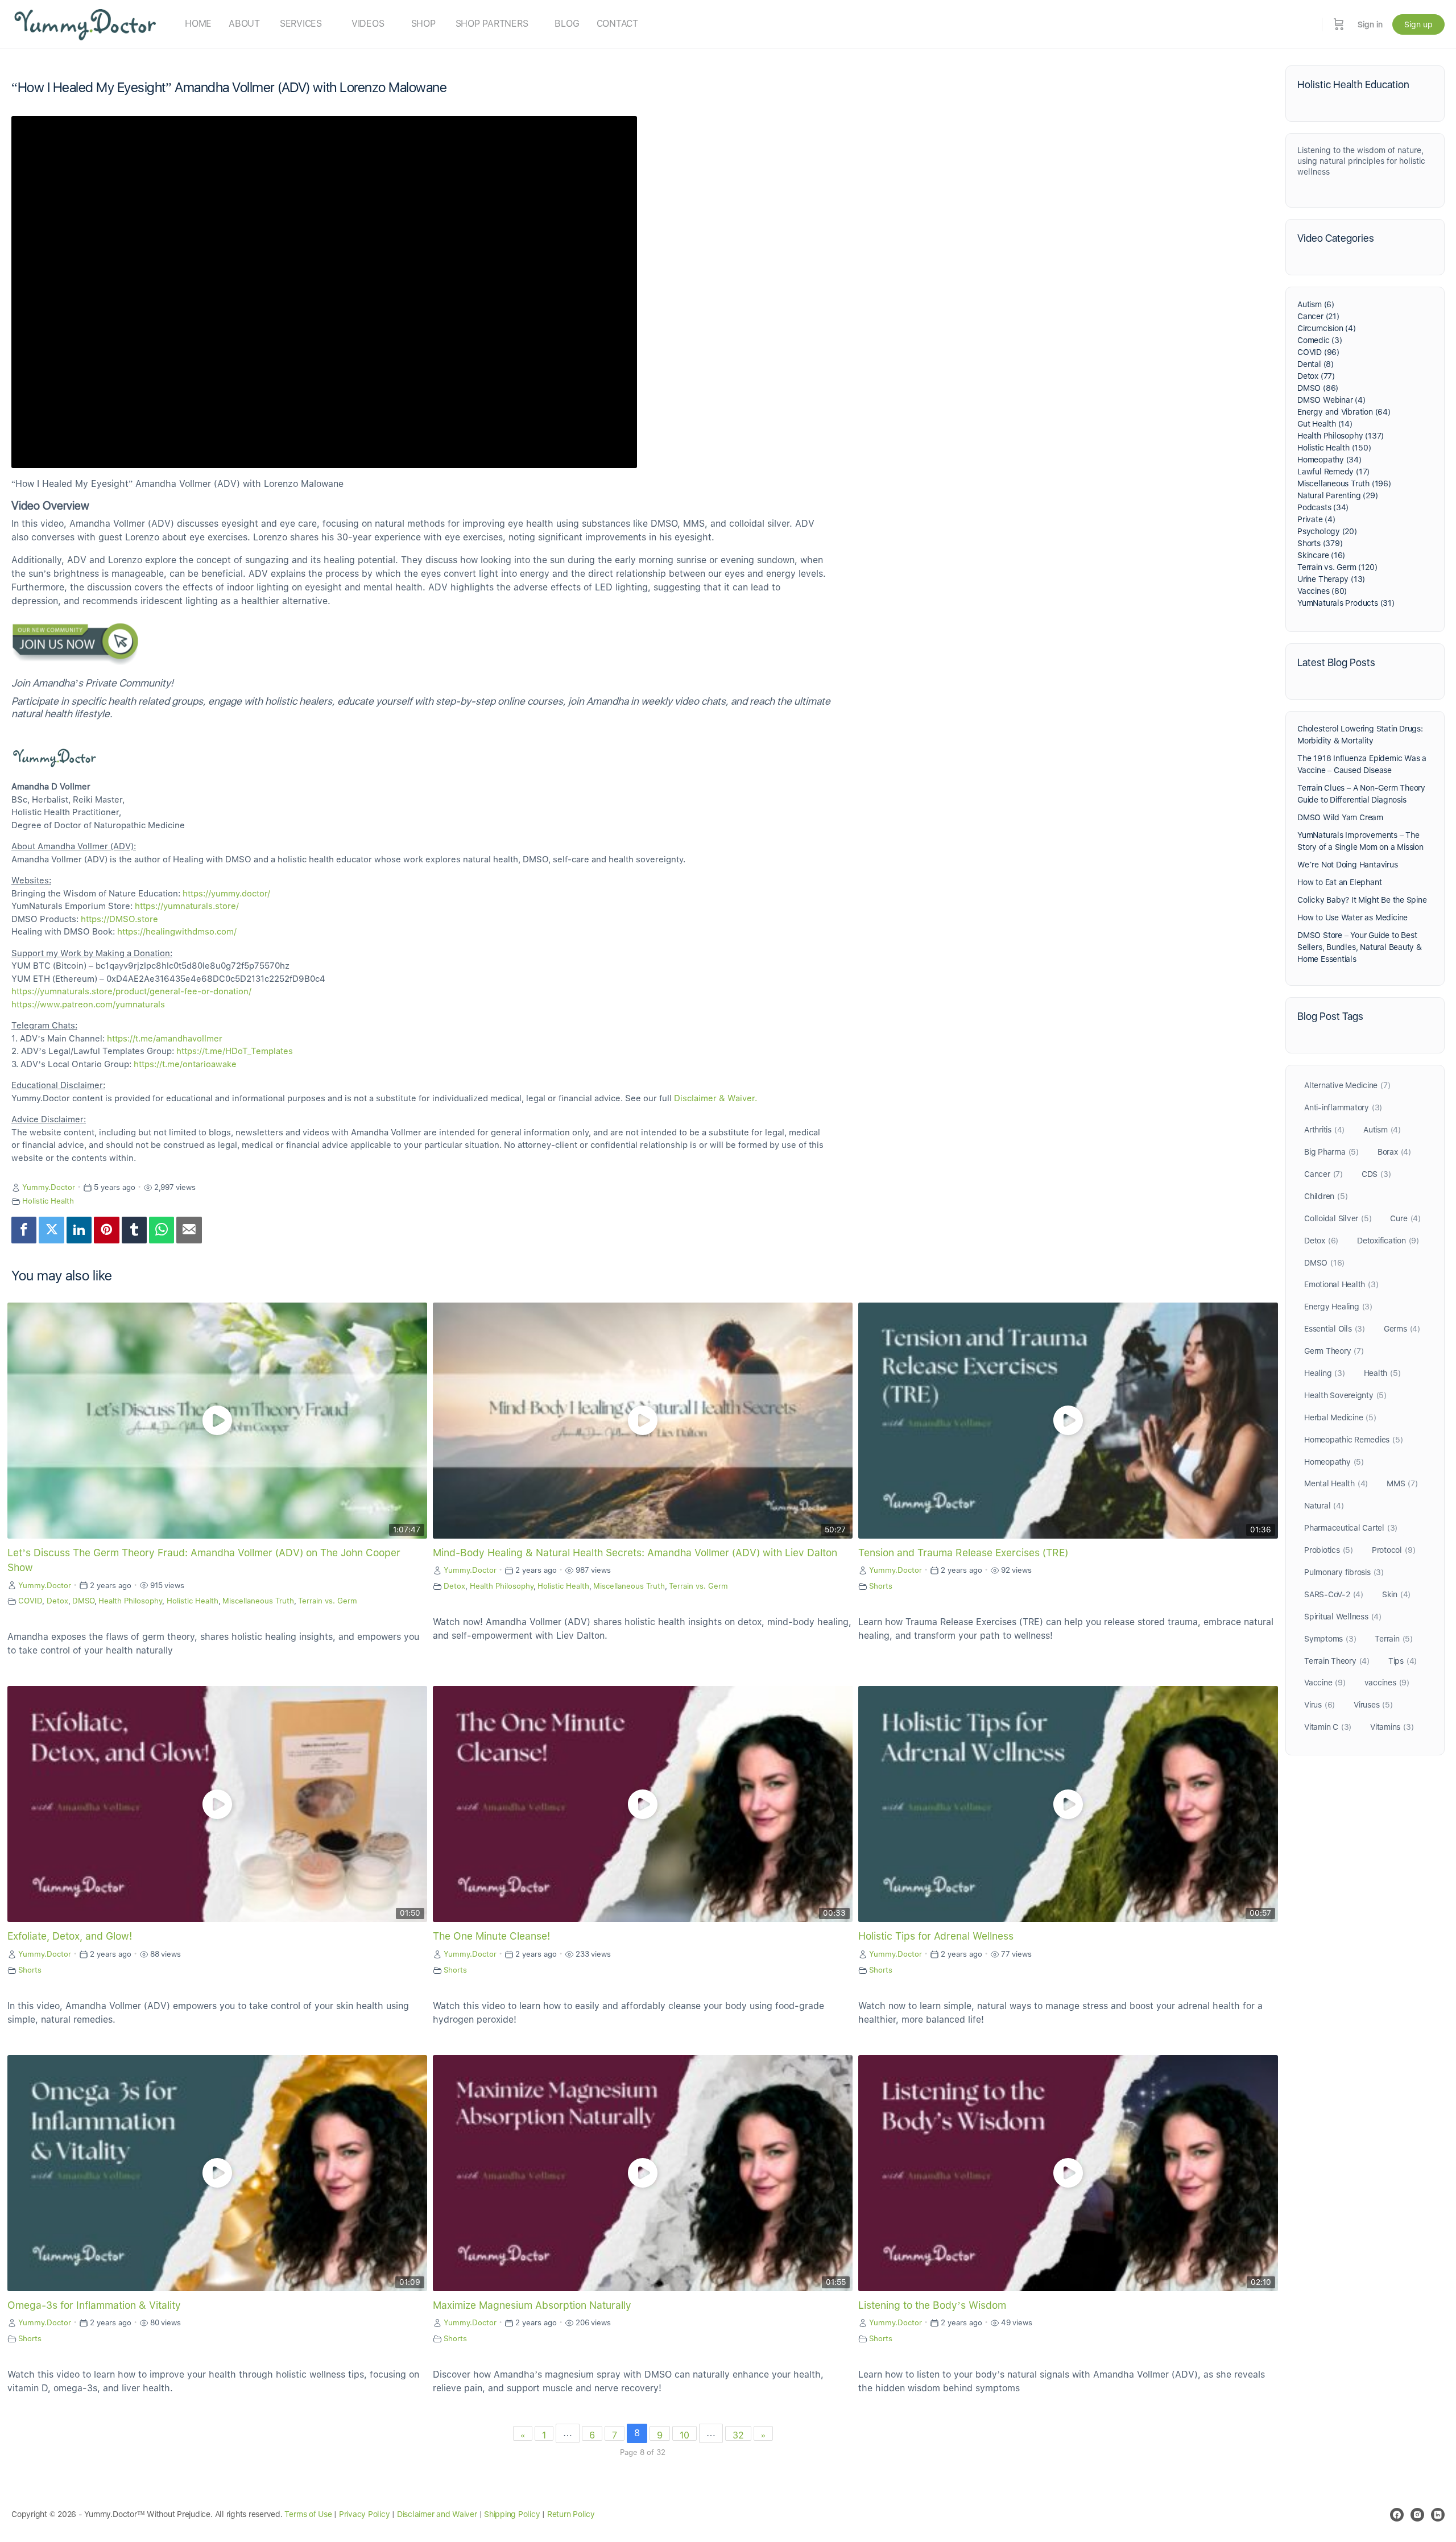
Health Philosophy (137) (1341, 436)
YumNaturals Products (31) (1346, 603)
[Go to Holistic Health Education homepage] (85, 23)
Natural (1324, 1506)
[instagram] (1417, 2515)
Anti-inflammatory (1343, 1107)
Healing (1325, 1373)
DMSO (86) (1318, 388)
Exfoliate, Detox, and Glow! (70, 1936)
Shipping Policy (512, 2514)
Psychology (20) (1327, 531)
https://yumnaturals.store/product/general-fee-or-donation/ (131, 991)
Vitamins (1392, 1727)
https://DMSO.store (119, 919)
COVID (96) (1318, 352)
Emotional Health (1341, 1284)
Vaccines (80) (1322, 591)
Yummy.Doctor (49, 1187)
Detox (57, 1601)
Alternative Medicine (1347, 1085)
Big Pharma (1331, 1152)
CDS (1376, 1174)
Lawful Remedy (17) (1333, 472)
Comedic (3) (1320, 340)
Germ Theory (1334, 1351)
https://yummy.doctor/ (226, 894)
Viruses (1373, 1705)
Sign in (1370, 24)
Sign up (1418, 24)
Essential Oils (1335, 1329)
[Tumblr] (134, 1230)
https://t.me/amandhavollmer (165, 1039)
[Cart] (1339, 24)
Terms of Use (308, 2514)
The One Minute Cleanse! (491, 1936)
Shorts (881, 1586)
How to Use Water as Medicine (1352, 917)
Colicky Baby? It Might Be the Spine (1362, 900)
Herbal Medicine (1340, 1417)
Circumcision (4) (1327, 328)
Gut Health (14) (1325, 424)
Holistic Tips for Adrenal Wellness (936, 1936)
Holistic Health (48, 1201)
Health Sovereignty (1345, 1395)
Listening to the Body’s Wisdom (932, 2305)
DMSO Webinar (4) (1331, 400)
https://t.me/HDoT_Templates (235, 1051)
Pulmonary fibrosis (1344, 1572)
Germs (1402, 1329)
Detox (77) (1316, 376)
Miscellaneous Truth (258, 1601)
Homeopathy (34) (1329, 460)
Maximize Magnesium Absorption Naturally (532, 2305)
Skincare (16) (1321, 555)
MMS (1402, 1483)
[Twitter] (51, 1230)
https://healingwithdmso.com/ (177, 932)
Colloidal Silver (1338, 1218)
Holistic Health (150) (1334, 448)
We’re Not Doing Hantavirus (1348, 865)
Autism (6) (1316, 304)
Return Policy (571, 2514)
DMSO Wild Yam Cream (1340, 817)
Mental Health (1336, 1483)
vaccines (1387, 1683)
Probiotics (1329, 1550)
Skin (1396, 1594)
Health (1382, 1373)
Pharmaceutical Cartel (1351, 1528)
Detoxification (1388, 1241)
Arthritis (1324, 1130)
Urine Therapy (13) (1331, 579)
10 (684, 2435)
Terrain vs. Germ (328, 1601)
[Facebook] (24, 1230)
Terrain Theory (1337, 1661)
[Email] (189, 1230)
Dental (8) (1316, 364)
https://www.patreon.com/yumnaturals (88, 1005)
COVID (30, 1601)
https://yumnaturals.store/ (187, 906)
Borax (1394, 1152)
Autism (1382, 1130)
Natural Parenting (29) (1337, 495)
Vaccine (1325, 1683)
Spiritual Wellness (1343, 1617)
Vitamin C (1328, 1727)
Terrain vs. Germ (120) (1337, 567)
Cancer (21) (1318, 316)
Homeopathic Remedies (1353, 1440)
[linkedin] (1438, 2515)
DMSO (83, 1601)
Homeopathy (1334, 1462)
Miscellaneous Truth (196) (1344, 483)
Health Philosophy (130, 1601)
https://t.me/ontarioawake (185, 1064)
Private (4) (1316, 519)
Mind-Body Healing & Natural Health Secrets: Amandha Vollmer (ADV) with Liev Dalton (635, 1553)
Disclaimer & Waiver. (715, 1098)
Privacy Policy (365, 2514)
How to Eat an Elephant (1339, 882)
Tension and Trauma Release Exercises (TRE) (963, 1553)
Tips (1403, 1661)
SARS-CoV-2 (1334, 1594)
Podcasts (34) (1323, 507)
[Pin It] (106, 1230)
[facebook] (1397, 2515)
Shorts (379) (1320, 543)
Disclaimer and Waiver (437, 2514)
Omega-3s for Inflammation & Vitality (94, 2305)
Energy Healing (1338, 1307)
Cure (1405, 1218)
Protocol (1393, 1550)
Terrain (1394, 1639)
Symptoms (1330, 1639)
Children (1326, 1196)
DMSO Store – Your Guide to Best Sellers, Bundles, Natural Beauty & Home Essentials (1360, 947)
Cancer (1323, 1174)
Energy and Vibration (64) (1344, 412)
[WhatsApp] (162, 1230)
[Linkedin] (79, 1230)
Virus (1319, 1705)
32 (738, 2435)
